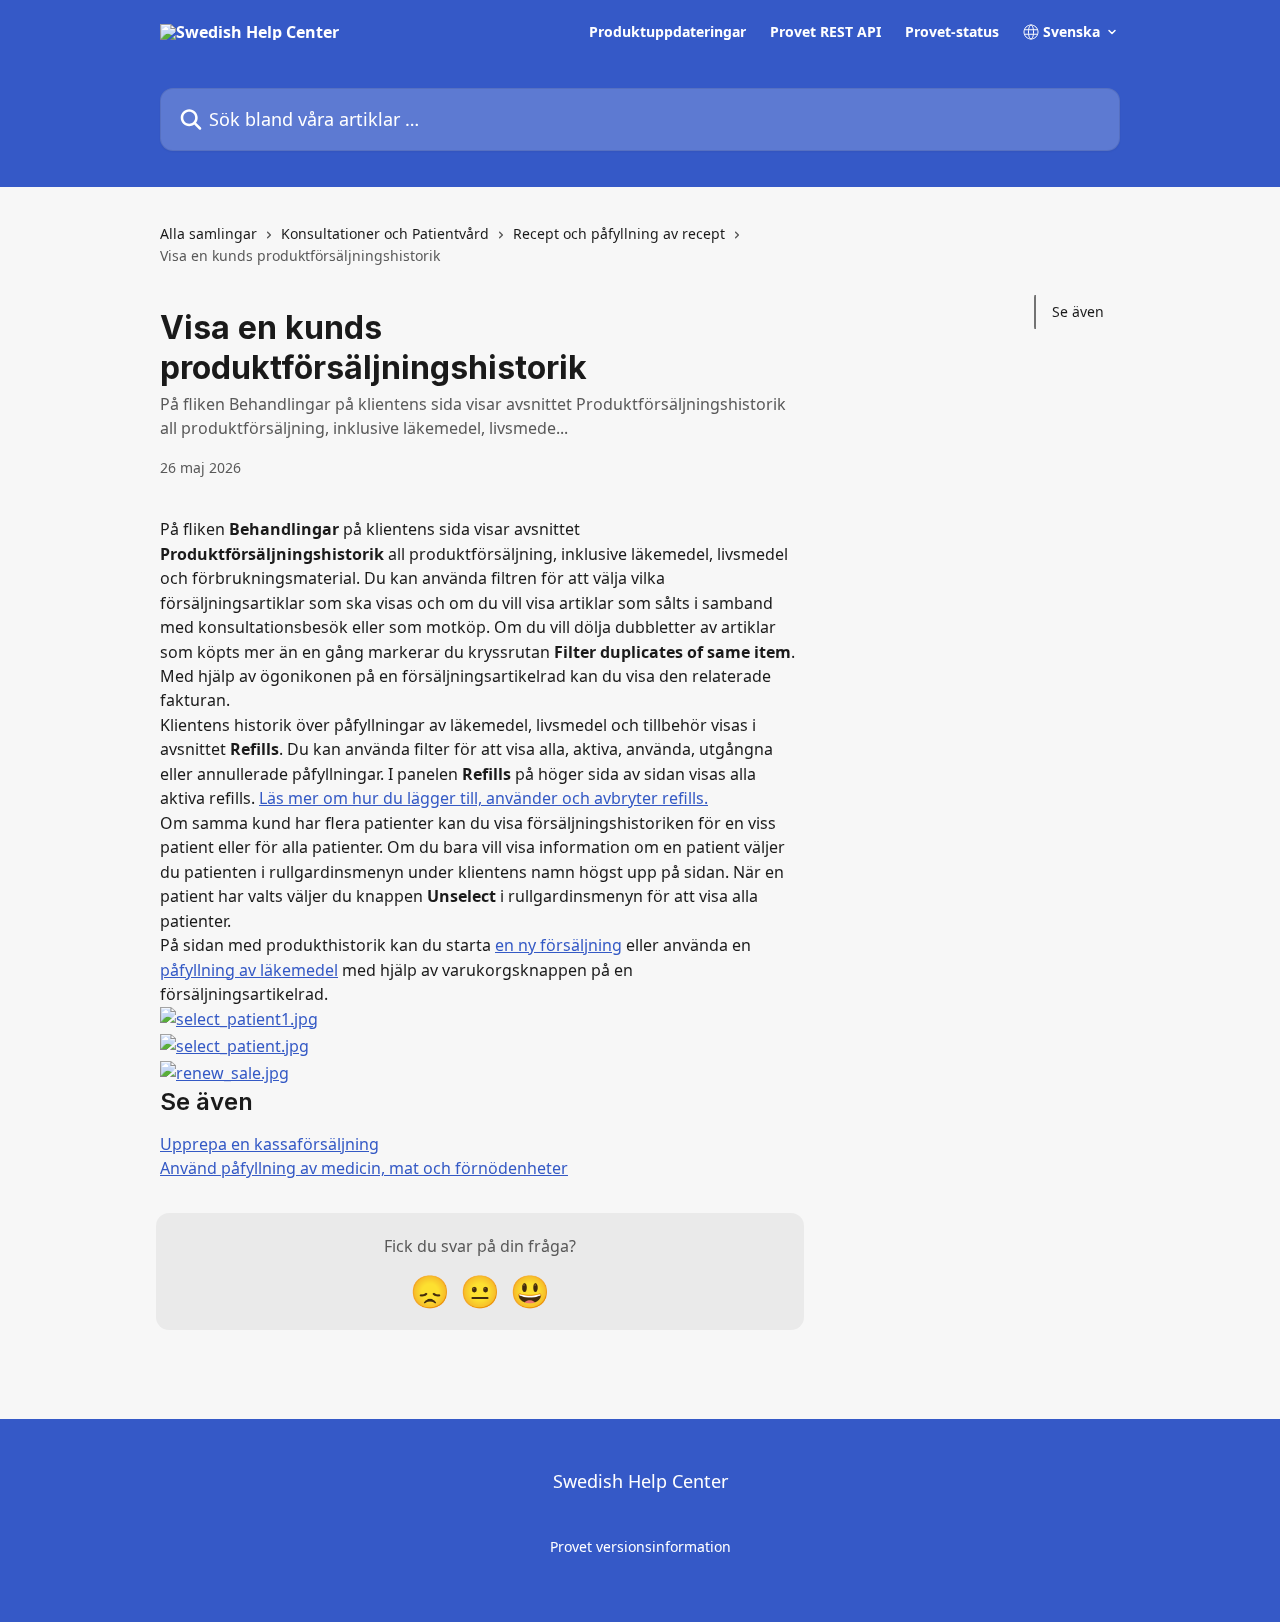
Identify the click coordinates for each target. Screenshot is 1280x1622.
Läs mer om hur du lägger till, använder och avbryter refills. (483, 798)
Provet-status (952, 32)
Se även (1078, 311)
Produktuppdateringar (667, 32)
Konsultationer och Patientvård (385, 233)
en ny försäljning (558, 945)
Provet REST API (825, 32)
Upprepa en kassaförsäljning (269, 1144)
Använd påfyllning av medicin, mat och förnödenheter (364, 1168)
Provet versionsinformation (640, 1546)
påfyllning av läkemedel (249, 970)
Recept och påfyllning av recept (619, 233)
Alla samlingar (208, 233)
